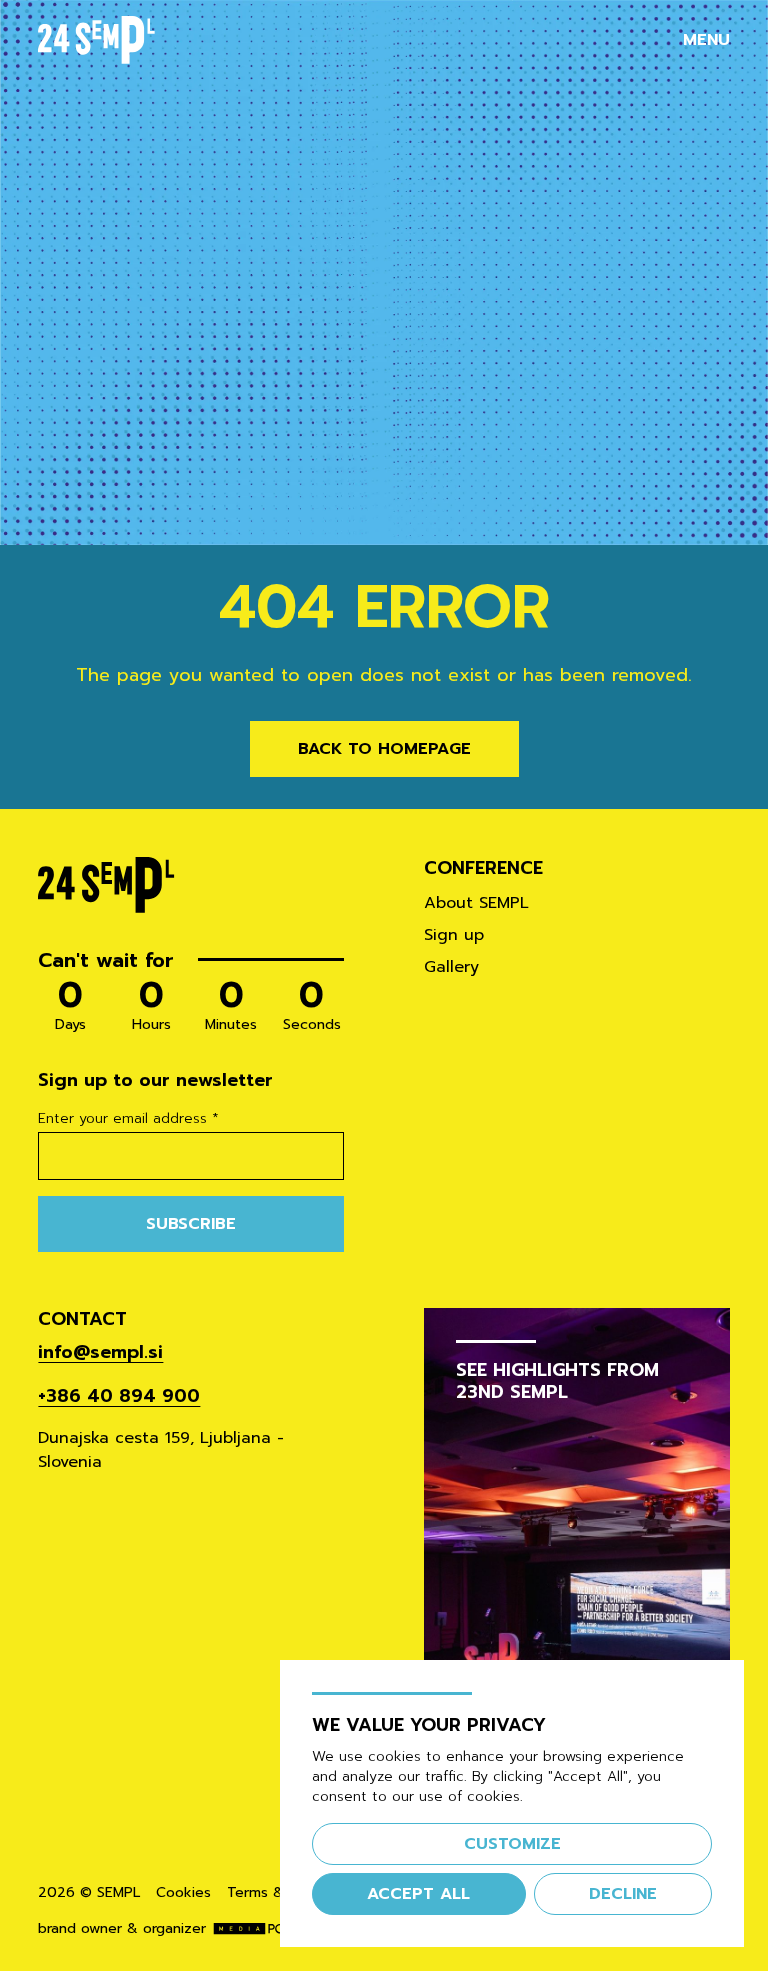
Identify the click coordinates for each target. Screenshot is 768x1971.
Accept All (418, 1894)
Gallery (451, 967)
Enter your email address (128, 1119)
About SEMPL (476, 903)
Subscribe (191, 1224)
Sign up (454, 935)
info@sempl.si (100, 1352)
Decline (623, 1894)
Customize (512, 1844)
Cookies (183, 1893)
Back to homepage (384, 749)
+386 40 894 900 (119, 1396)
